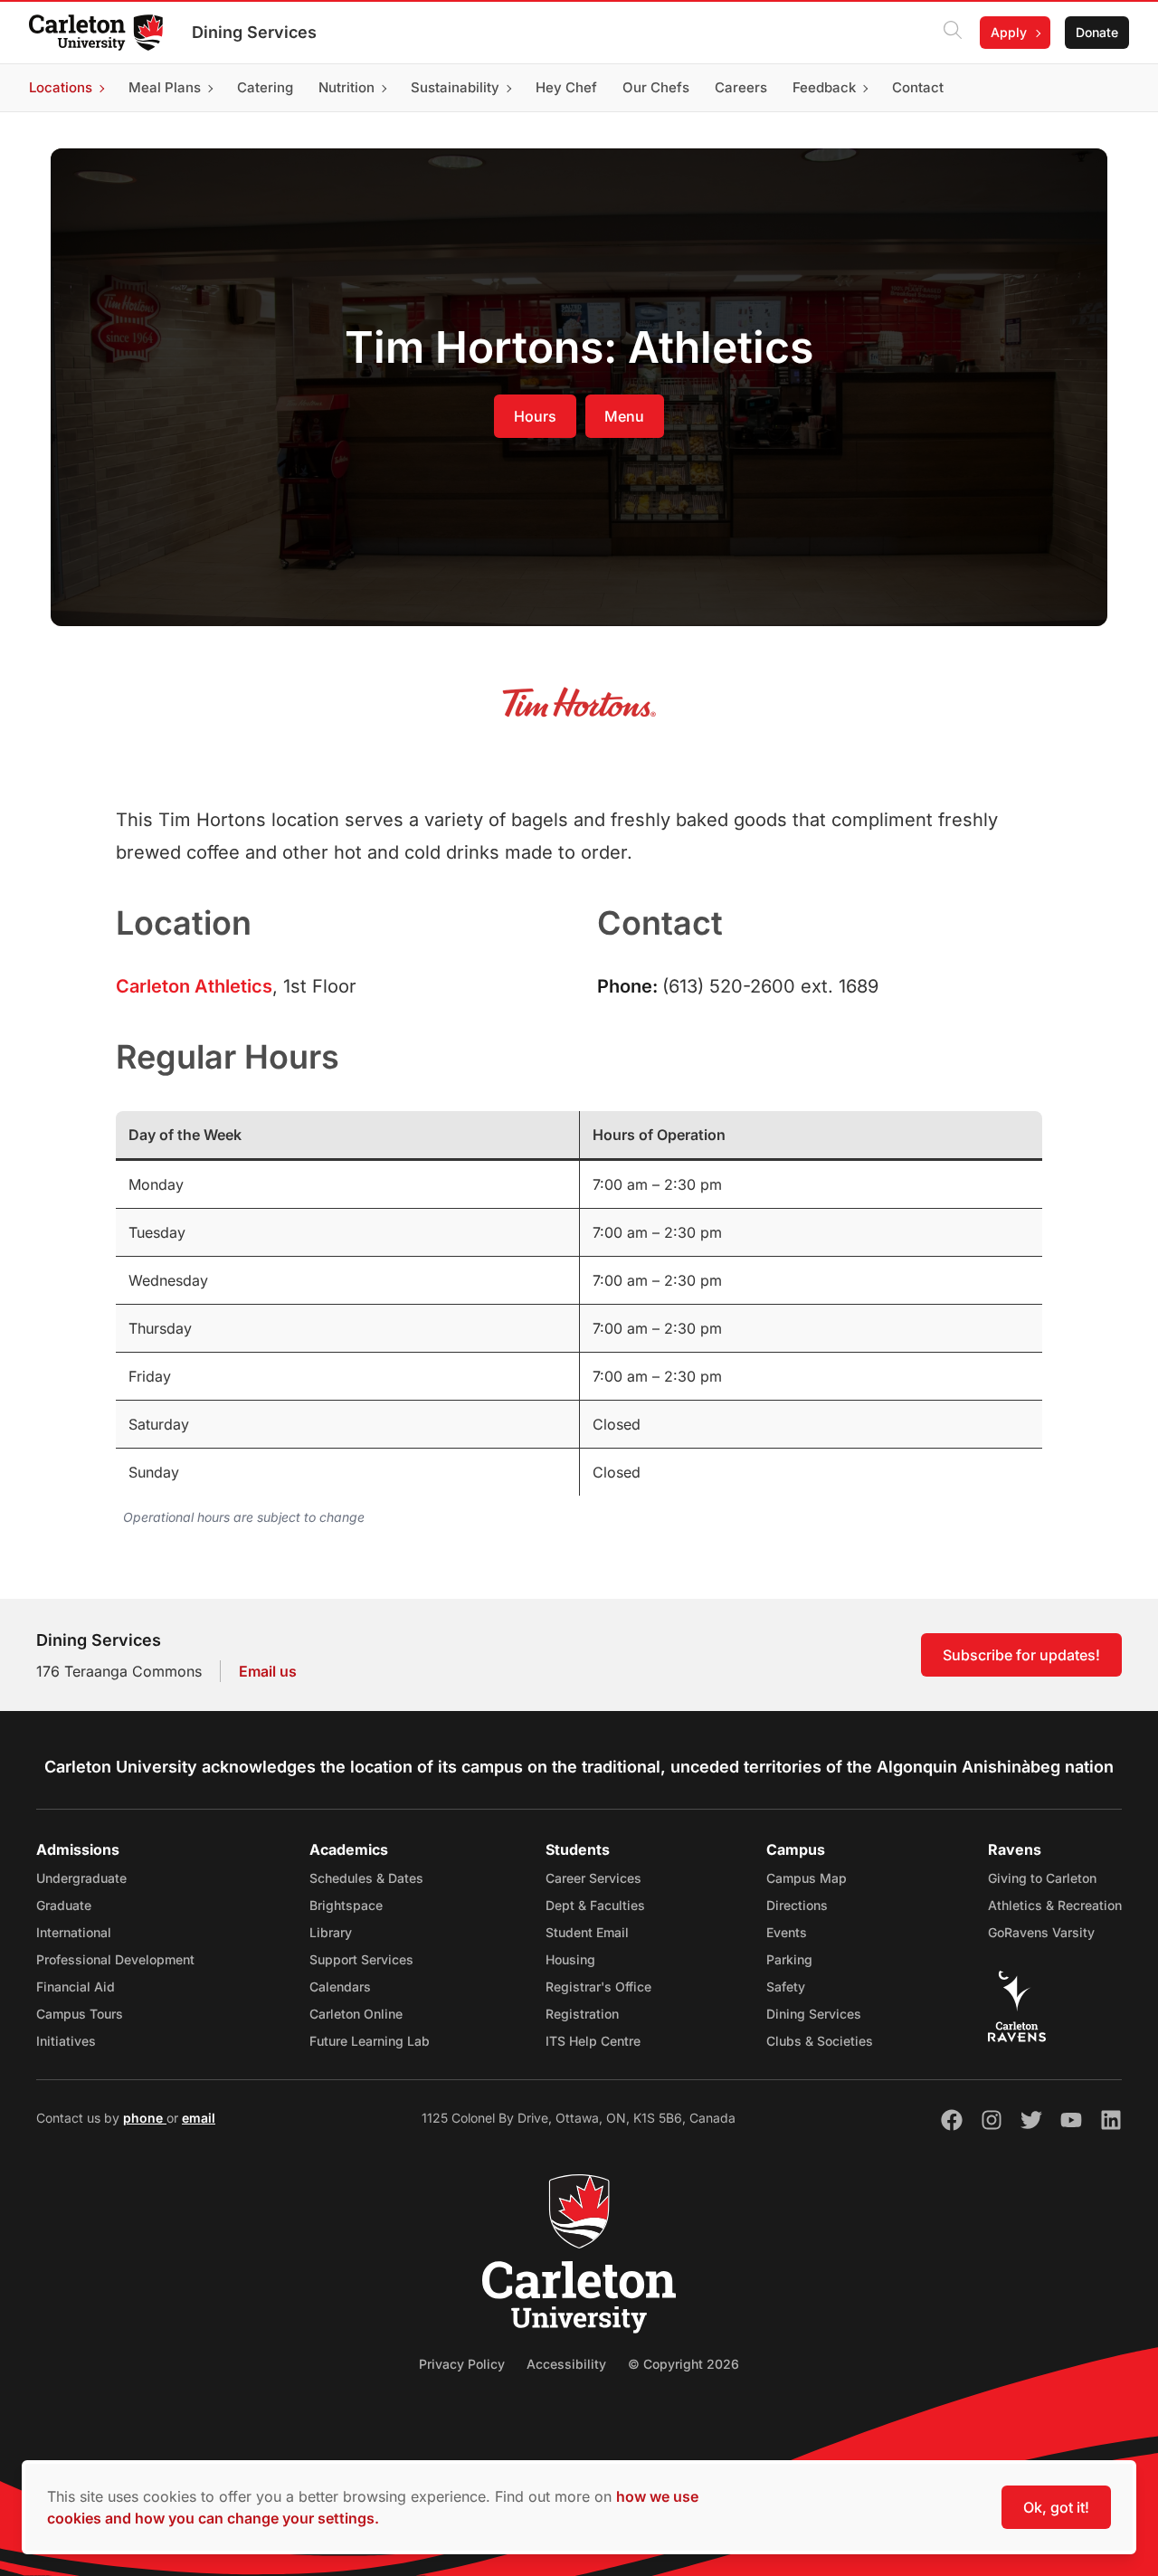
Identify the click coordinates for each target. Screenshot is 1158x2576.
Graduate (64, 1905)
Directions (797, 1905)
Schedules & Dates (366, 1878)
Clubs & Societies (820, 2041)
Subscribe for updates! (1021, 1655)
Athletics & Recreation (1055, 1905)
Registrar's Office (598, 1987)
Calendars (340, 1987)
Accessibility (566, 2364)
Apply (1009, 32)
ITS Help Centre (593, 2041)
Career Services (593, 1878)
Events (787, 1932)
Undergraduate (81, 1878)
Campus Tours (80, 2014)
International (74, 1932)
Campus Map (807, 1878)
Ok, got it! (1056, 2507)
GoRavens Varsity (1041, 1932)
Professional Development (115, 1959)
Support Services (361, 1959)
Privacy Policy (462, 2364)
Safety (786, 1987)
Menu (624, 416)
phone (145, 2118)
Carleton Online (356, 2014)
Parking (789, 1959)
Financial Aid (76, 1987)
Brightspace (346, 1905)
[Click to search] (953, 33)
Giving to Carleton (1042, 1878)
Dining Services (254, 32)
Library (331, 1932)
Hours (535, 416)
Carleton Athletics (194, 986)
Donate (1097, 32)
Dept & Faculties (595, 1905)
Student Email (587, 1932)
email (199, 2118)
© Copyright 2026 (683, 2364)
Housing (570, 1959)
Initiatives (66, 2041)
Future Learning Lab (370, 2041)
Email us (268, 1671)
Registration (582, 2014)
